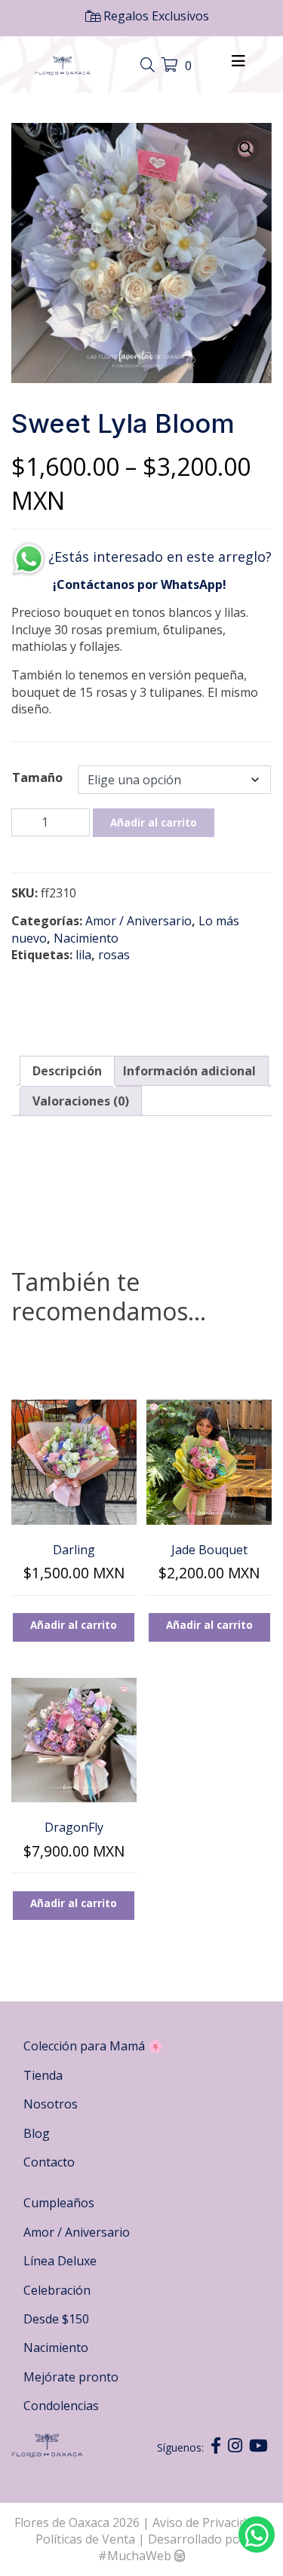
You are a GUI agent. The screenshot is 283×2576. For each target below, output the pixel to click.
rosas (114, 955)
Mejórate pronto (71, 2377)
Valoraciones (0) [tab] (81, 1101)
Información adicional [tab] (189, 1071)
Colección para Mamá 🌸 (93, 2046)
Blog (37, 2133)
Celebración (57, 2290)
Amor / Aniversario (138, 921)
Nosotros (51, 2104)
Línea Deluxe (60, 2261)
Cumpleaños (59, 2203)
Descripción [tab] (67, 1071)
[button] (246, 149)
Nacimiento (86, 938)
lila (83, 955)
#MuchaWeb (135, 2556)
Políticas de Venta (85, 2539)
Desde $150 (56, 2319)
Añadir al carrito (154, 822)
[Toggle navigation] (149, 66)
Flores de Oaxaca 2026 (77, 2522)
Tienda (43, 2075)
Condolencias (61, 2406)
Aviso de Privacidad (208, 2522)
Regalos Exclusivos (155, 16)
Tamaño (37, 777)
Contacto (49, 2162)
